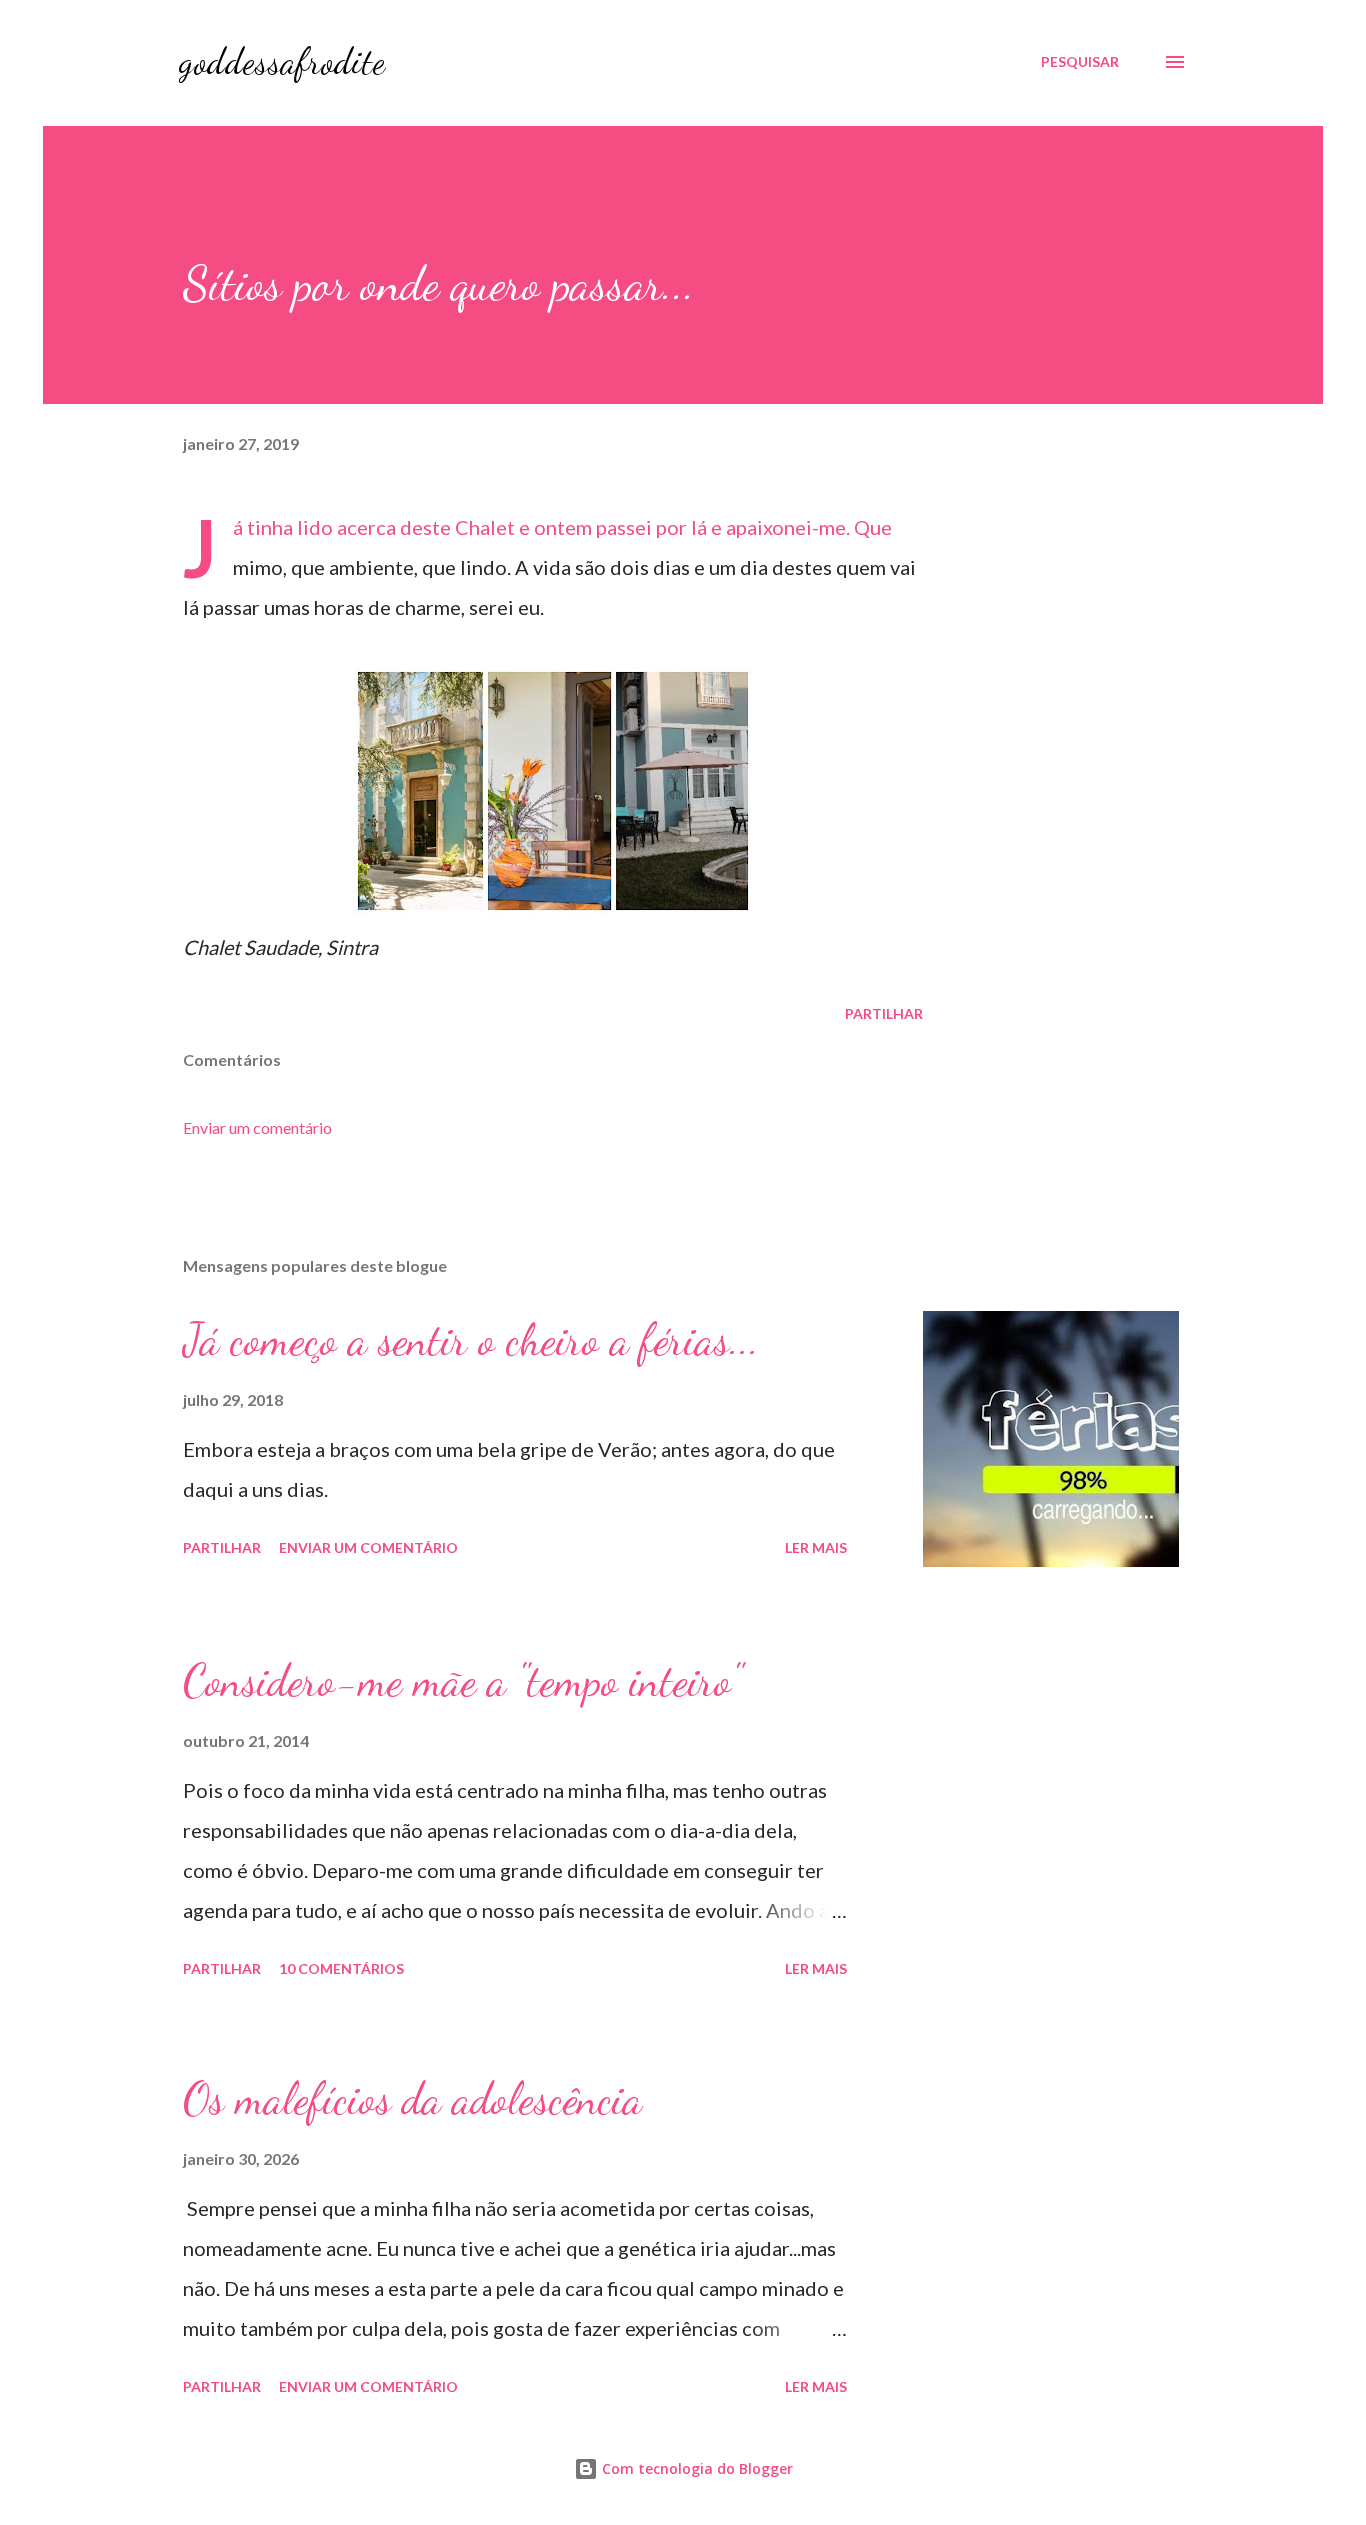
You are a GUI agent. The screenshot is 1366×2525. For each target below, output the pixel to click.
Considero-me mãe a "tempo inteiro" (462, 1681)
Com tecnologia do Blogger (695, 2468)
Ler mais (816, 1547)
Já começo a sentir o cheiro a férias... (471, 1340)
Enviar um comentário (257, 1127)
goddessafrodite (282, 61)
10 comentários (341, 1968)
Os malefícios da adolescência (412, 2099)
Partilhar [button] (884, 1013)
